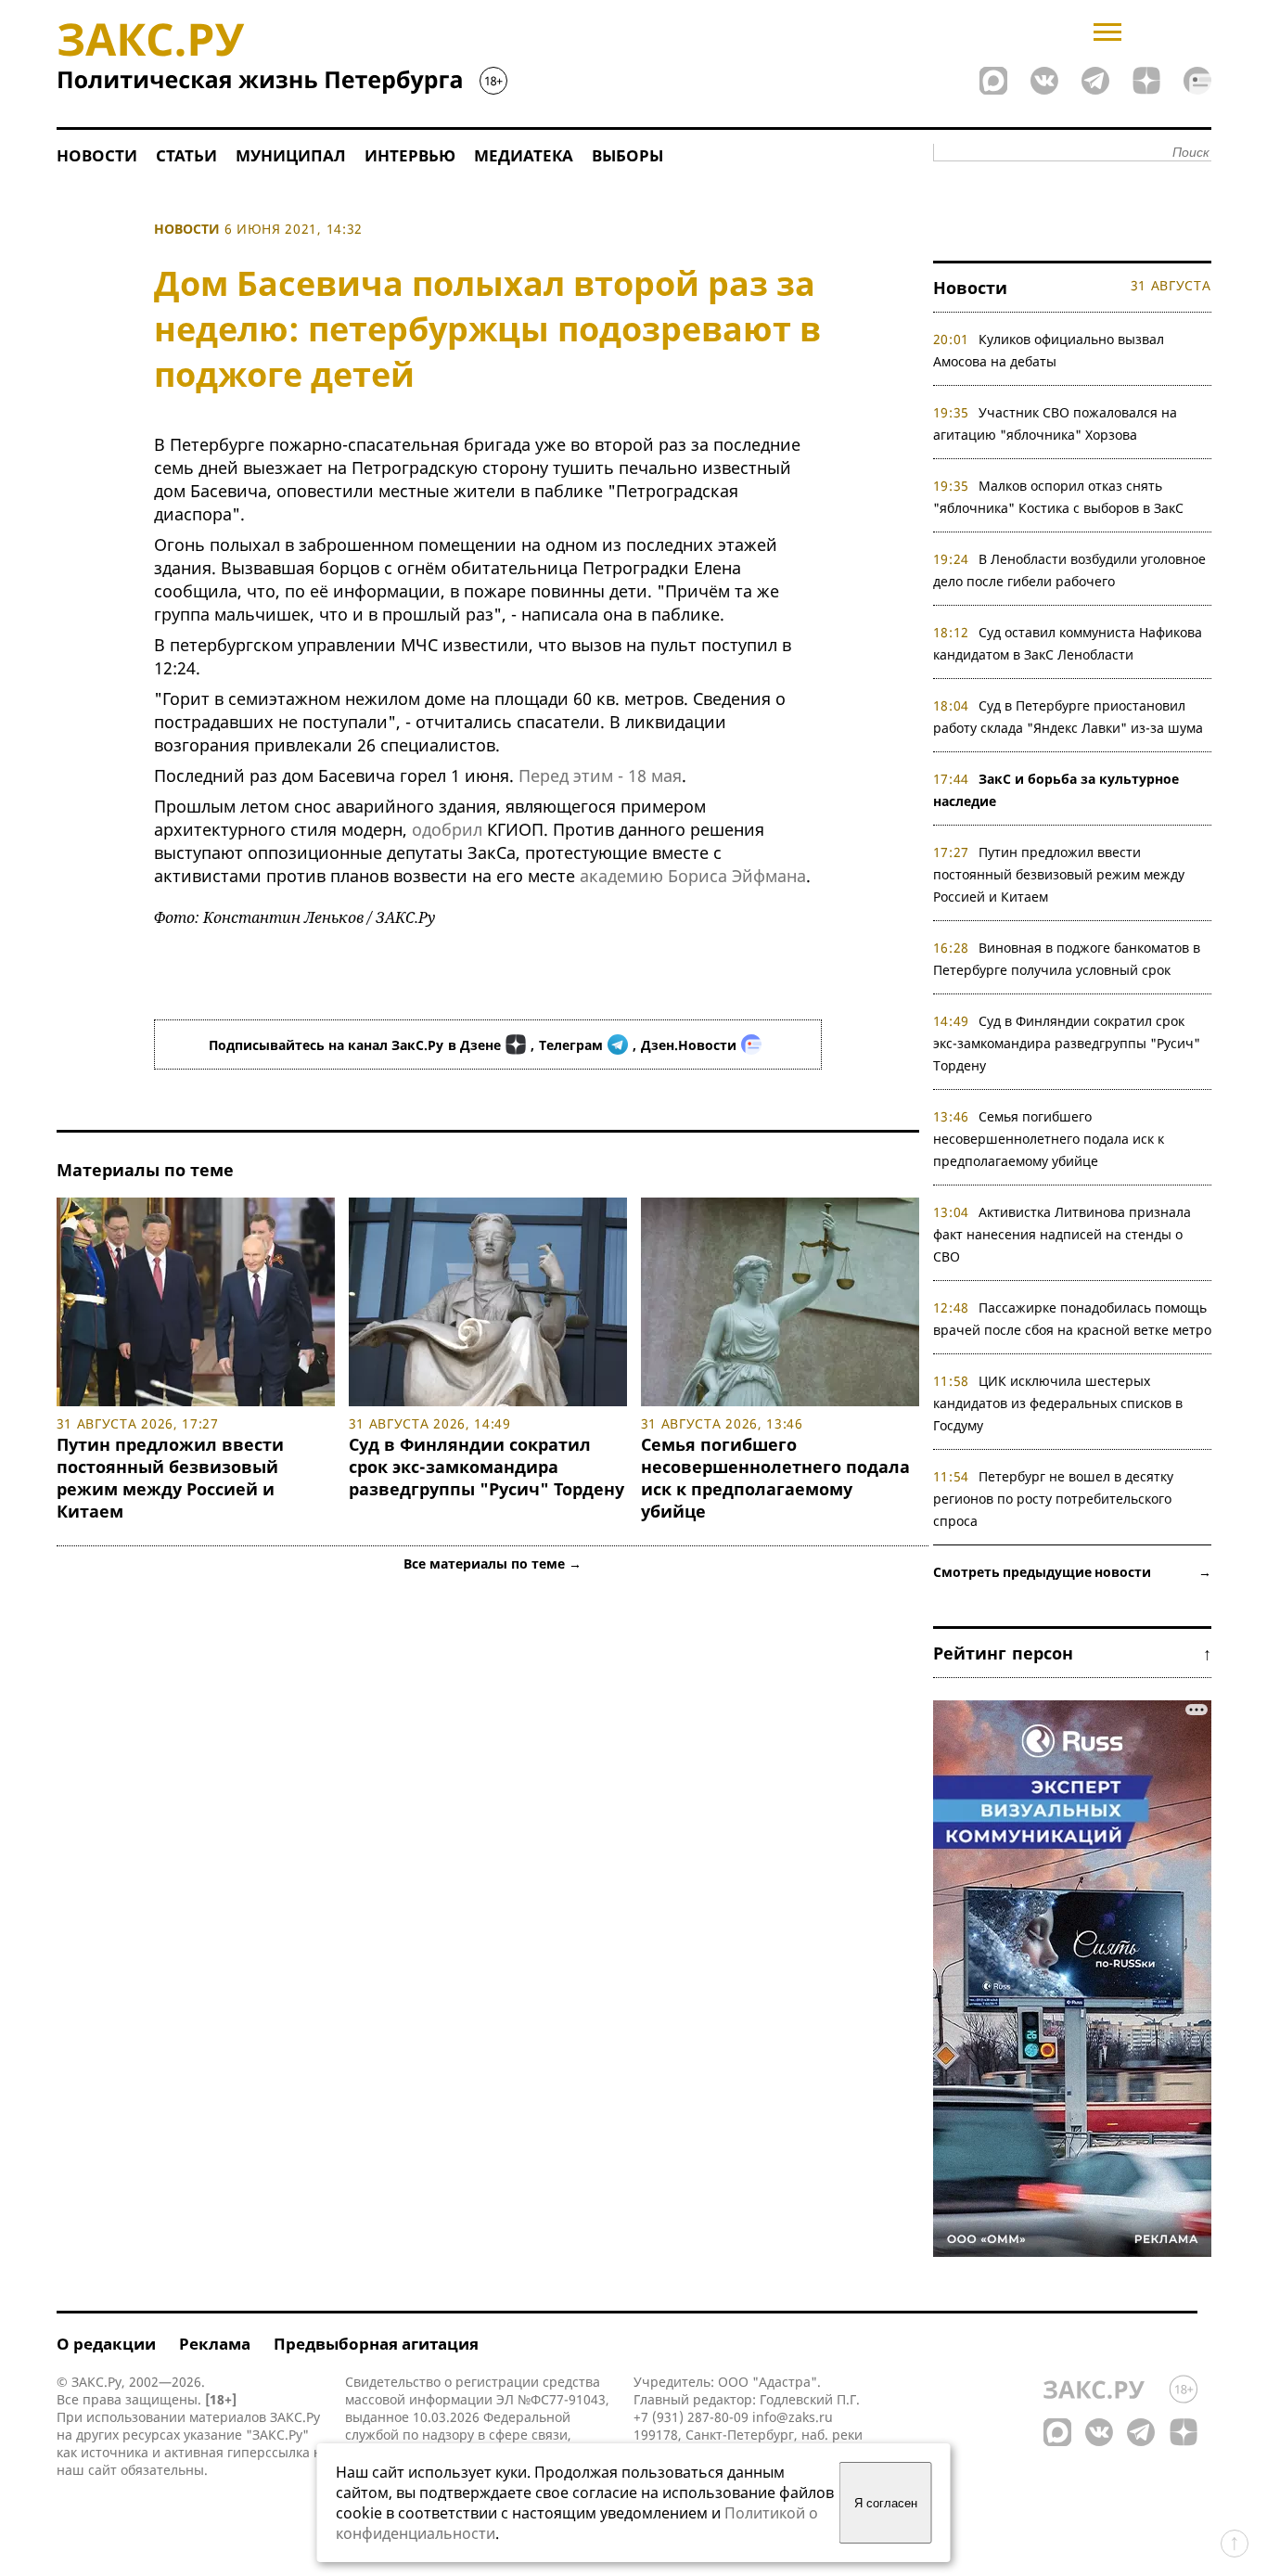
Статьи (186, 155)
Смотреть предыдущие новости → (1072, 1572)
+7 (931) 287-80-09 (691, 2417)
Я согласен (886, 2503)
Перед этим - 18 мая (600, 775)
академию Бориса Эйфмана (693, 876)
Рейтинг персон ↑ (1072, 1653)
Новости (97, 155)
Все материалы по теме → (493, 1564)
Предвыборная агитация (376, 2344)
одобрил (447, 829)
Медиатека (524, 155)
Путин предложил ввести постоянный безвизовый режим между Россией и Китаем (170, 1478)
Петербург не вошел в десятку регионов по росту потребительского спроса (1054, 1499)
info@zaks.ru (793, 2417)
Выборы (627, 155)
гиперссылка (269, 2452)
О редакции (106, 2344)
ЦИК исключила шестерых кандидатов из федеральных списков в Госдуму (1058, 1403)
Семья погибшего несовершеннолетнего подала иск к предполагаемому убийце (775, 1478)
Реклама (215, 2344)
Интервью (410, 155)
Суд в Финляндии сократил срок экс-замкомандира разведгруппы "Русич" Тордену (486, 1467)
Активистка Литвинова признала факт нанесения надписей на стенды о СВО (1062, 1234)
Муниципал (291, 155)
